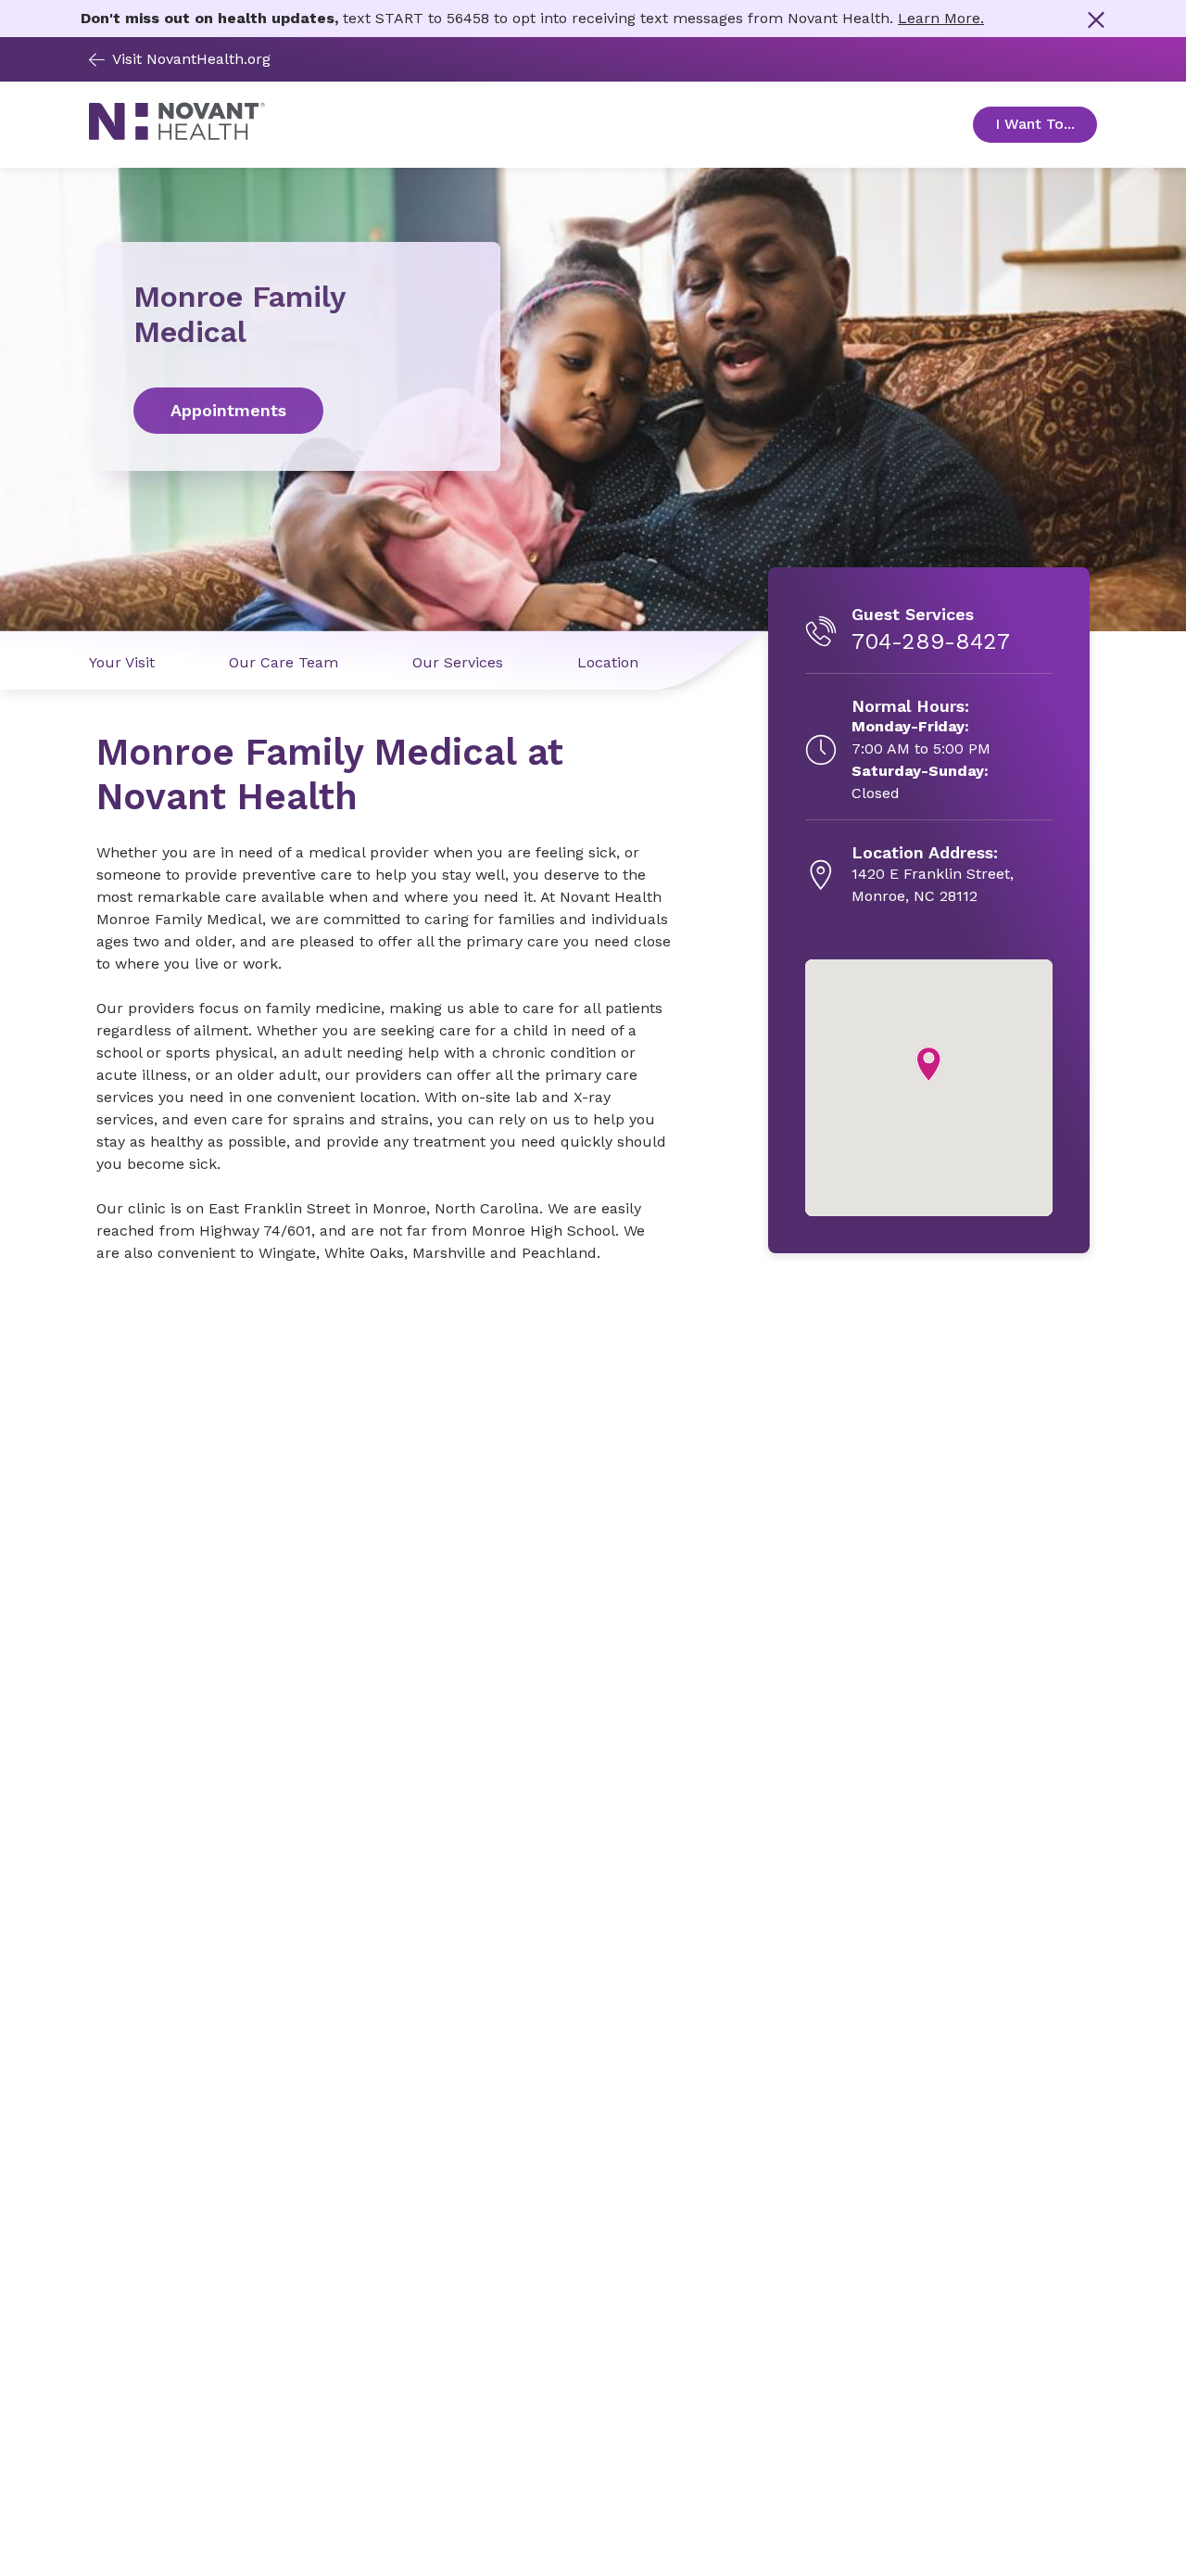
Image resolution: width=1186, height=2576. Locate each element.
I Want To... (1046, 124)
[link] (298, 411)
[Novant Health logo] (177, 136)
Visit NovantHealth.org (191, 59)
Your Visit (122, 662)
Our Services (458, 662)
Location (608, 662)
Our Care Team (284, 662)
